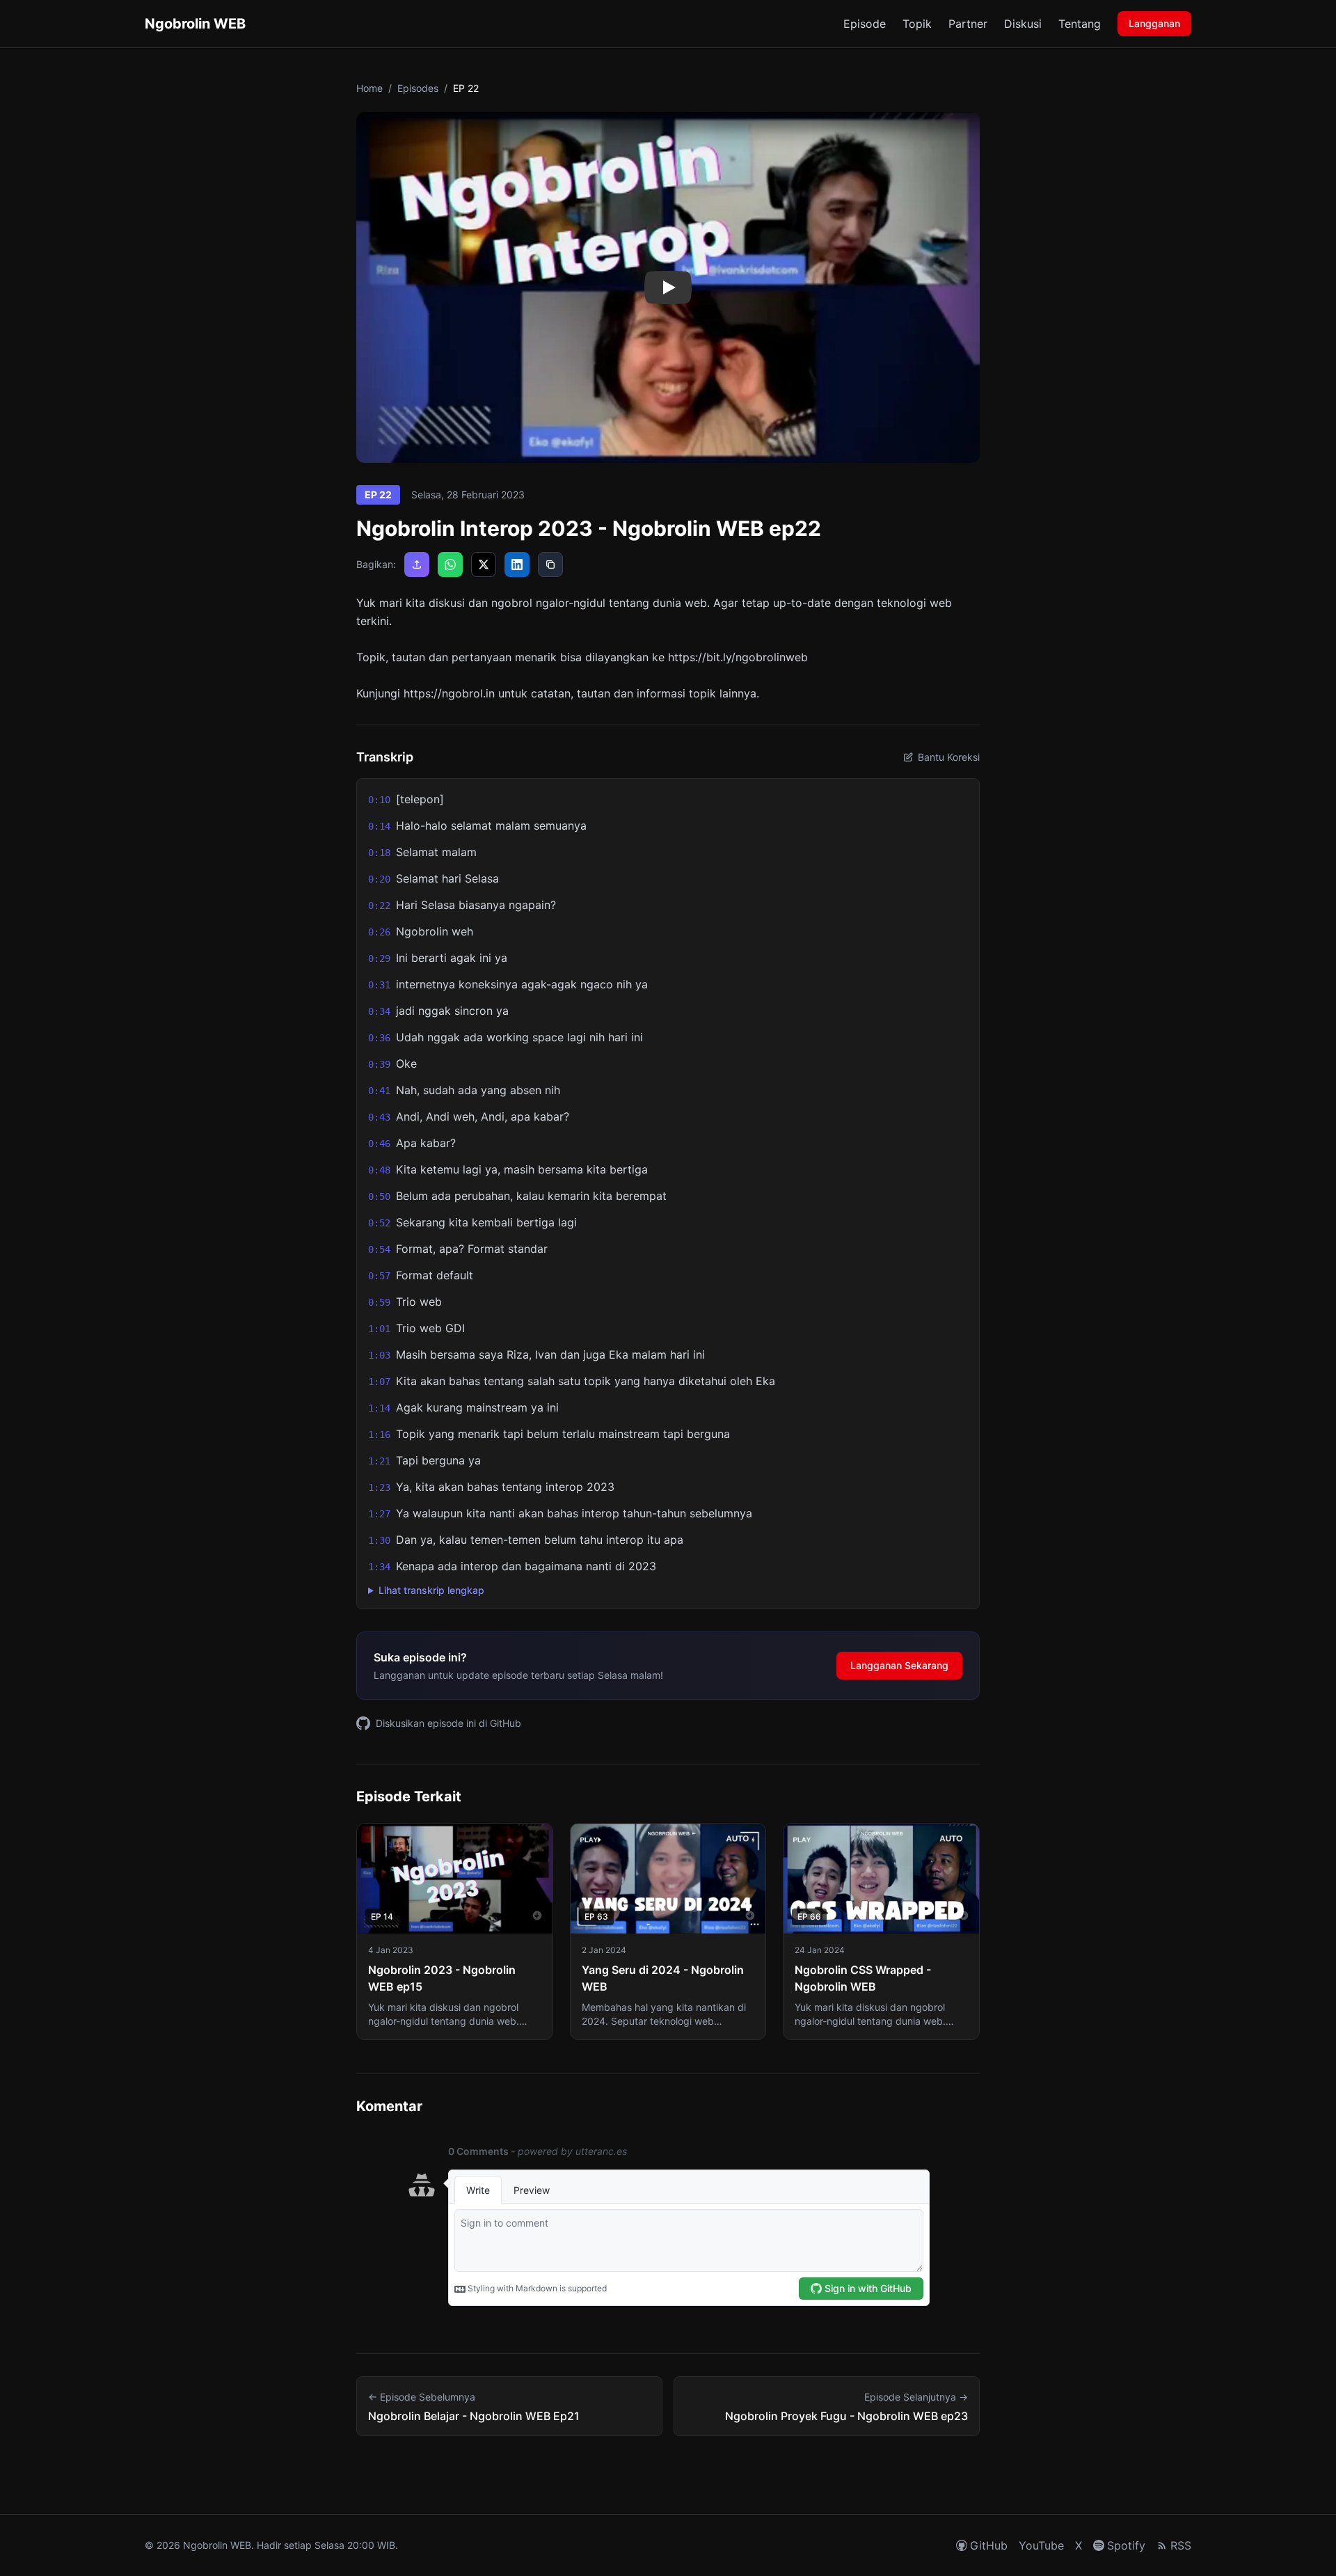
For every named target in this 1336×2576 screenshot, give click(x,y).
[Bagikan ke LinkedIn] (517, 564)
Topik (917, 24)
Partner (968, 24)
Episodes (418, 88)
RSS (1181, 2545)
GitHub (989, 2545)
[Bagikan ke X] (484, 564)
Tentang (1080, 24)
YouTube (1041, 2545)
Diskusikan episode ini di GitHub (448, 1723)
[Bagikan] (417, 564)
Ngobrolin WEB (195, 24)
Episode (865, 24)
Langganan (1154, 23)
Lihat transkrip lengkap (431, 1590)
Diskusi (1023, 24)
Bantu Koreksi (949, 757)
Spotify (1126, 2545)
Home (369, 88)
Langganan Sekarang (899, 1665)
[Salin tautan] (550, 564)
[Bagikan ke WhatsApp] (450, 564)
